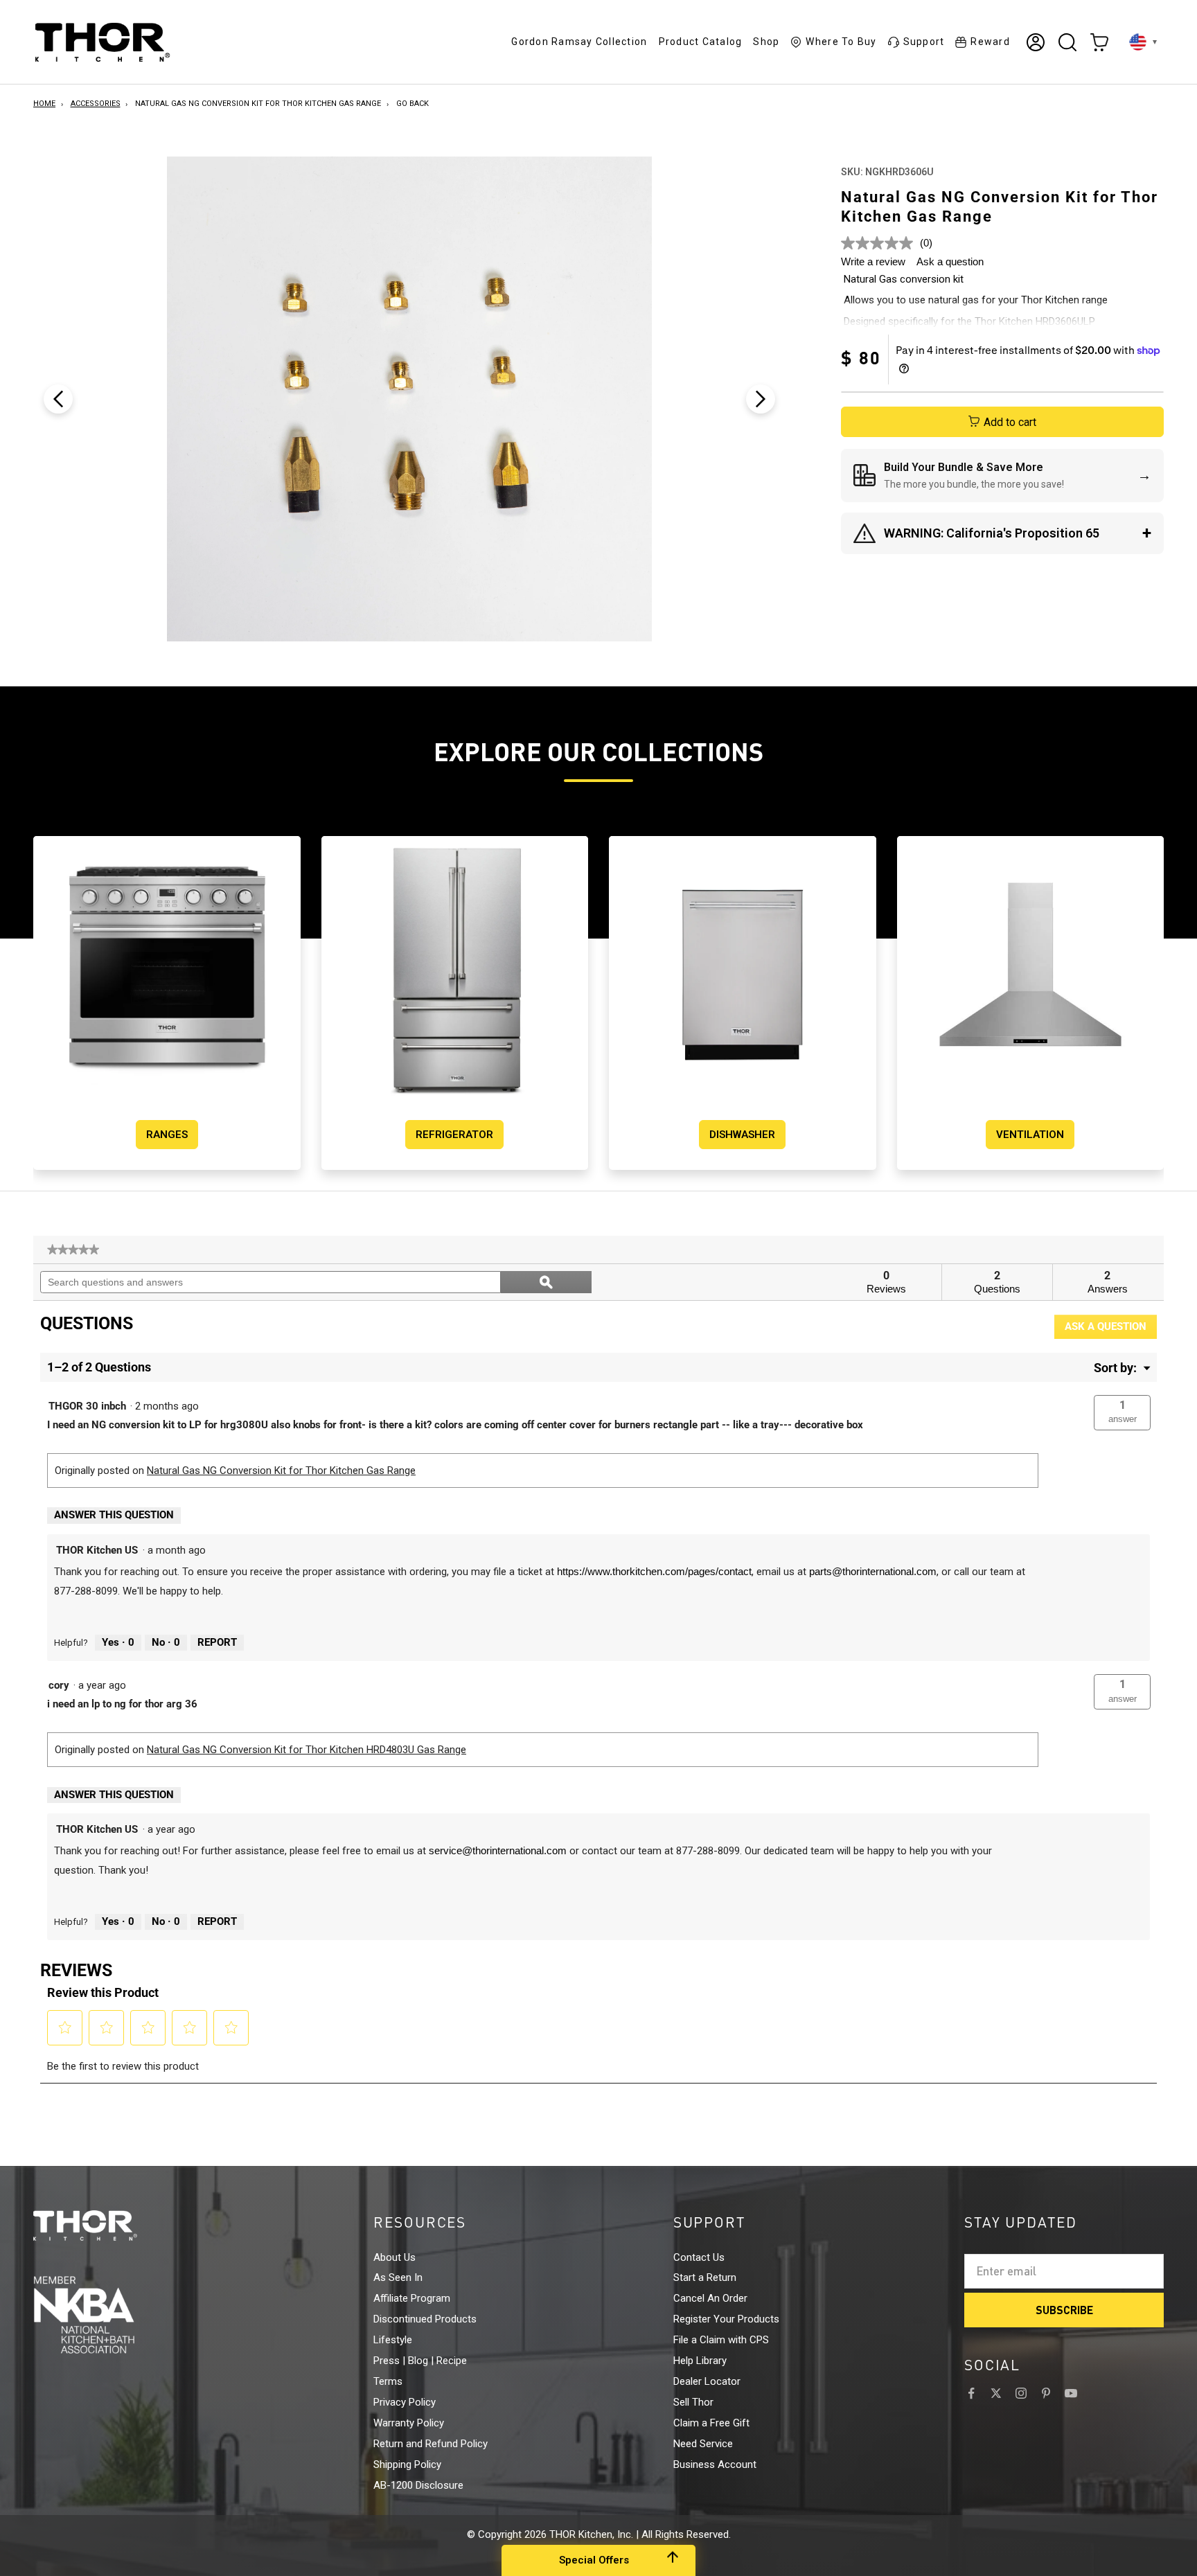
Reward (990, 42)
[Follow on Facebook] (971, 2393)
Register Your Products (726, 2319)
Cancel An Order (710, 2298)
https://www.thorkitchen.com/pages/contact (654, 1571)
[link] (73, 1250)
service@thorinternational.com (498, 1850)
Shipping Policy (407, 2464)
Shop (766, 42)
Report (217, 1642)
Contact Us (699, 2257)
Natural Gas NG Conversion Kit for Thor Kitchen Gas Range (258, 104)
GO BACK (413, 104)
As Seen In (398, 2277)
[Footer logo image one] (111, 2226)
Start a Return (705, 2277)
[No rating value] (880, 243)
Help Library (700, 2361)
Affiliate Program (412, 2298)
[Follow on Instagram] (1021, 2393)
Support (924, 42)
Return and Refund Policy (431, 2444)
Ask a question (950, 261)
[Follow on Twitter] (996, 2393)
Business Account (715, 2464)
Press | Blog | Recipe (420, 2361)
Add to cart (1010, 422)
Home (44, 104)
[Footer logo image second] (111, 2315)
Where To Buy (841, 42)
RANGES (167, 1135)
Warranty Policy (409, 2423)
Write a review (873, 261)
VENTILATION (1030, 1135)
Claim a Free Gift (711, 2423)
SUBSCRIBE (1064, 2310)
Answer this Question (114, 1515)
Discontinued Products (425, 2319)
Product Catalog (701, 42)
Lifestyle (393, 2340)
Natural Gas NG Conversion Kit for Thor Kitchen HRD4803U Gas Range (307, 1750)
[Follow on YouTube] (1071, 2393)
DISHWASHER (742, 1135)
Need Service (703, 2444)
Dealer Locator (707, 2381)
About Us (394, 2257)
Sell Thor (693, 2402)
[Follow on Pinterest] (1046, 2393)
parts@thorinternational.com (873, 1571)
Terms (388, 2381)
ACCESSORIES (96, 104)
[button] (1122, 1413)
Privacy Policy (405, 2402)
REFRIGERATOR (454, 1135)
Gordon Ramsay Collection (579, 42)
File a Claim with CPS (721, 2340)
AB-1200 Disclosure (418, 2485)
